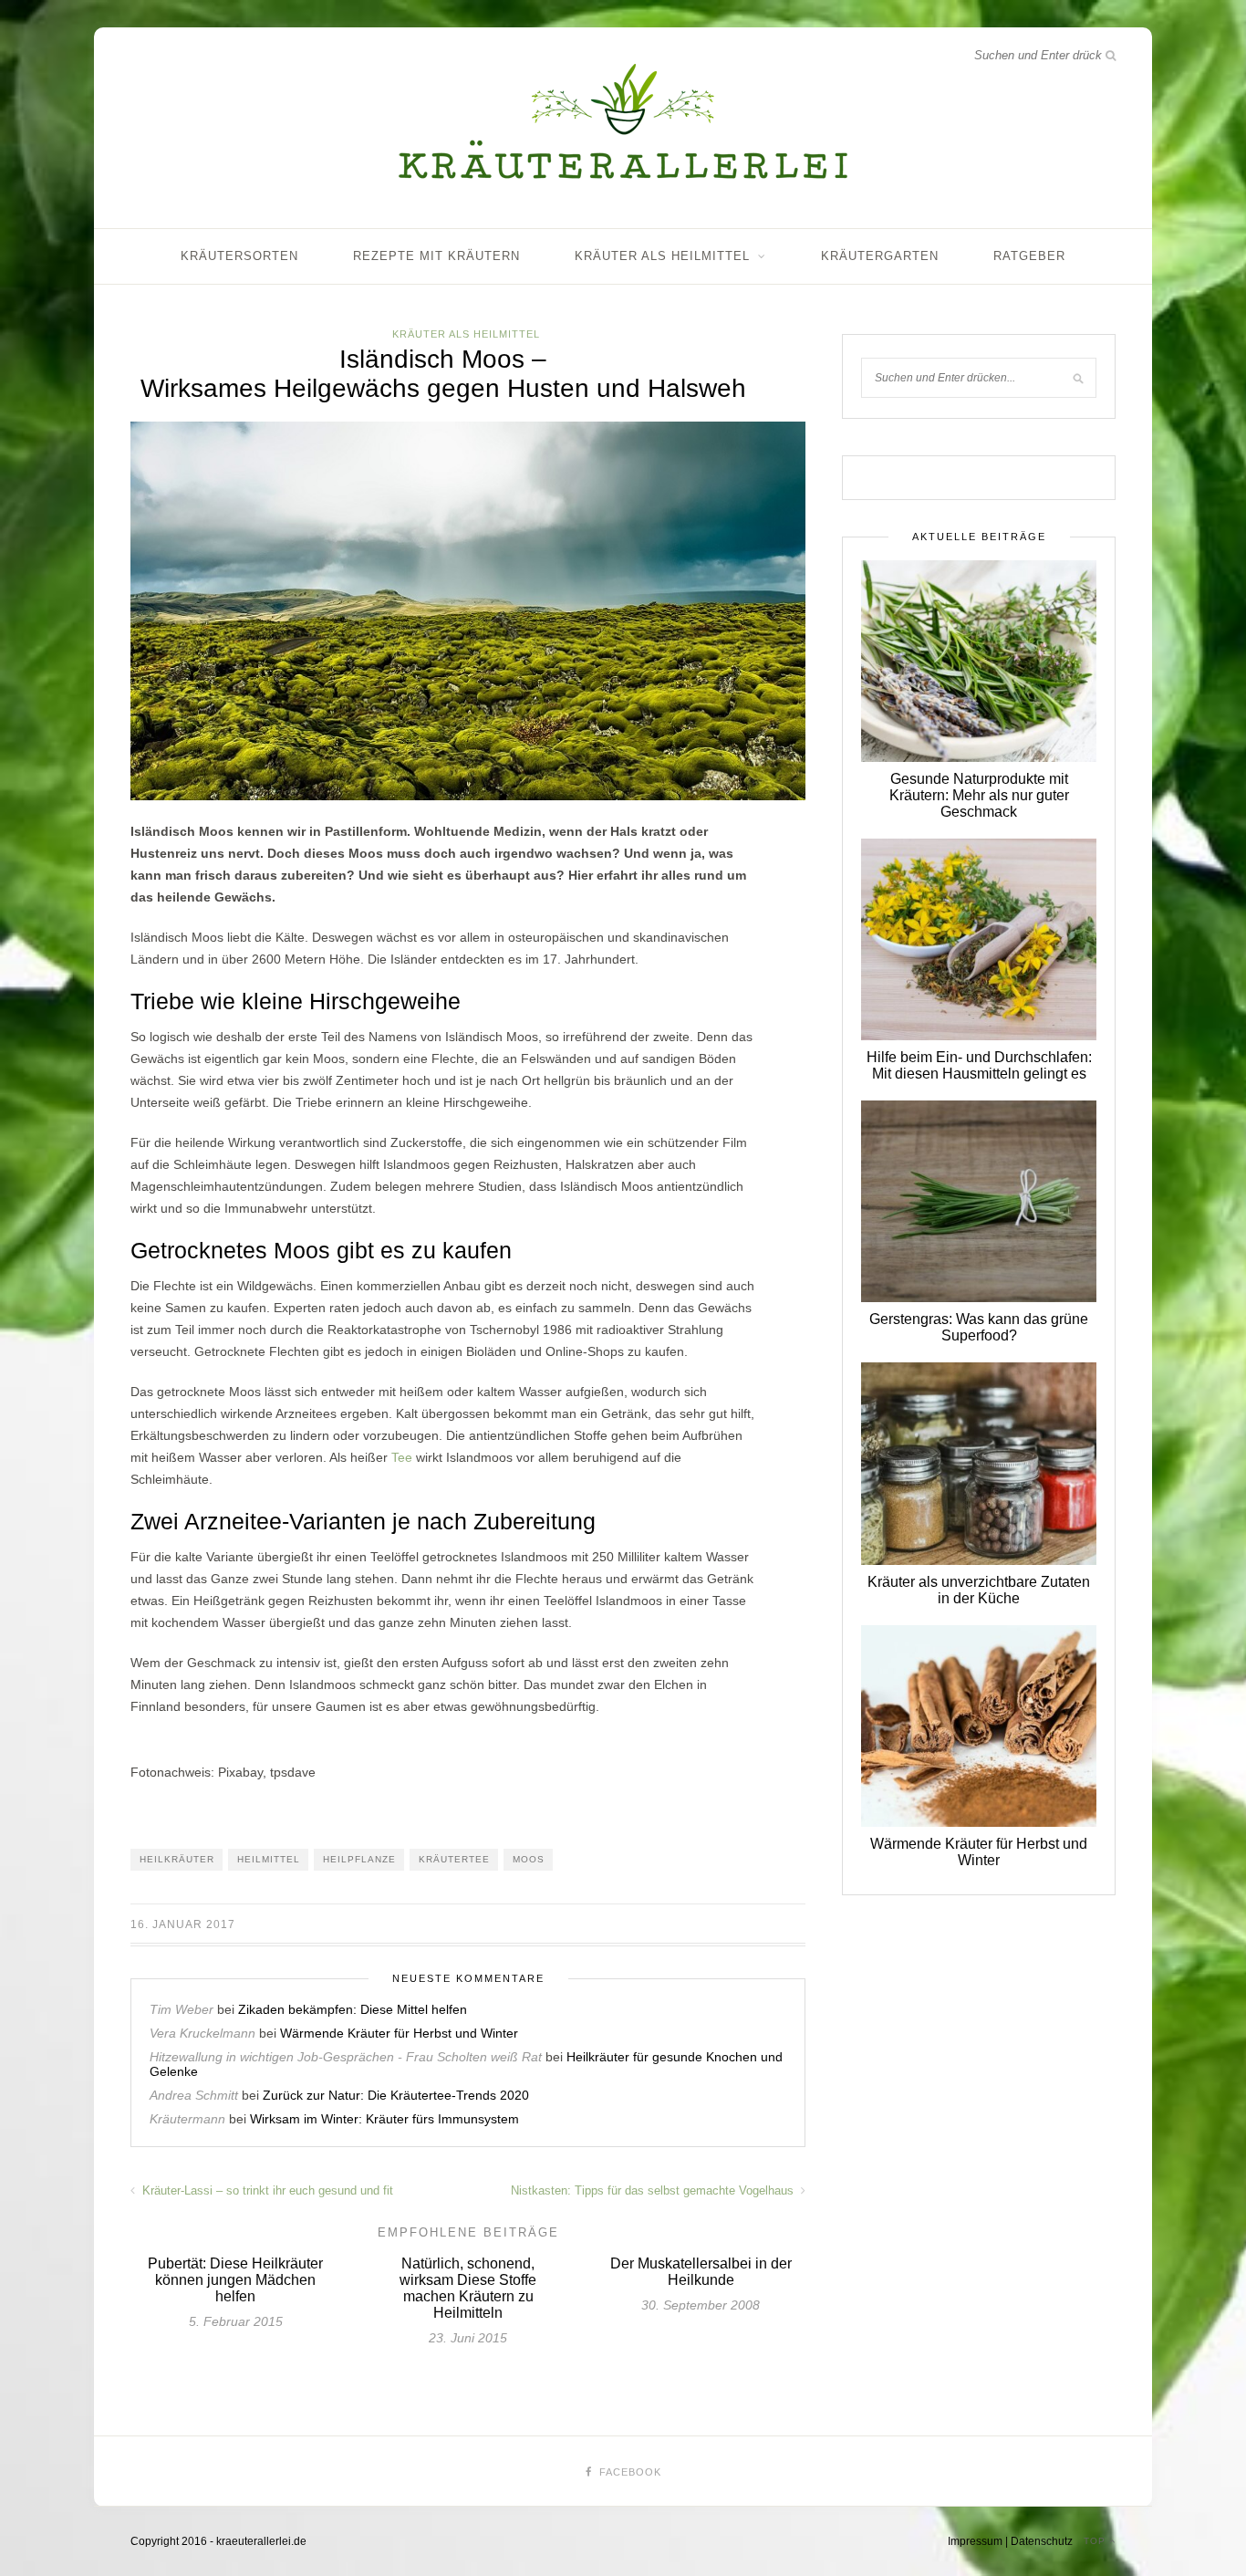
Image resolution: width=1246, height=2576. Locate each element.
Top (1096, 2541)
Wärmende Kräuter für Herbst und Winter (399, 2033)
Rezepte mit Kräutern (436, 256)
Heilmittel (269, 1859)
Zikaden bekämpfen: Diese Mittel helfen (353, 2009)
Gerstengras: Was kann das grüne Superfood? (979, 1327)
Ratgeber (1029, 256)
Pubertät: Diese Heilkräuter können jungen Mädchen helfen (235, 2280)
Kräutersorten (239, 256)
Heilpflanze (359, 1859)
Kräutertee (454, 1859)
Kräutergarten (880, 256)
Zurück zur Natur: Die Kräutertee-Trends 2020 (396, 2095)
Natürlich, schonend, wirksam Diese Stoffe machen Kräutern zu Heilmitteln (468, 2288)
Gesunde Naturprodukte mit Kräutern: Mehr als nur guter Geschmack (979, 795)
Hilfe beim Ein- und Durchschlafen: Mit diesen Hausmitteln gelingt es (979, 1065)
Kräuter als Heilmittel (662, 256)
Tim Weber (182, 2009)
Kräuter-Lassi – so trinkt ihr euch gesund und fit (266, 2190)
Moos (529, 1859)
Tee (402, 1457)
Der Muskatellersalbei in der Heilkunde (701, 2272)
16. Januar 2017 (183, 1924)
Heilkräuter (177, 1859)
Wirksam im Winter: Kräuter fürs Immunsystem (384, 2119)
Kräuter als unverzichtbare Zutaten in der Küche (979, 1590)
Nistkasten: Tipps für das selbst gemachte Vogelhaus (654, 2190)
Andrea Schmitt (194, 2095)
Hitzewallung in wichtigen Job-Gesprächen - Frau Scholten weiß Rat (346, 2057)
